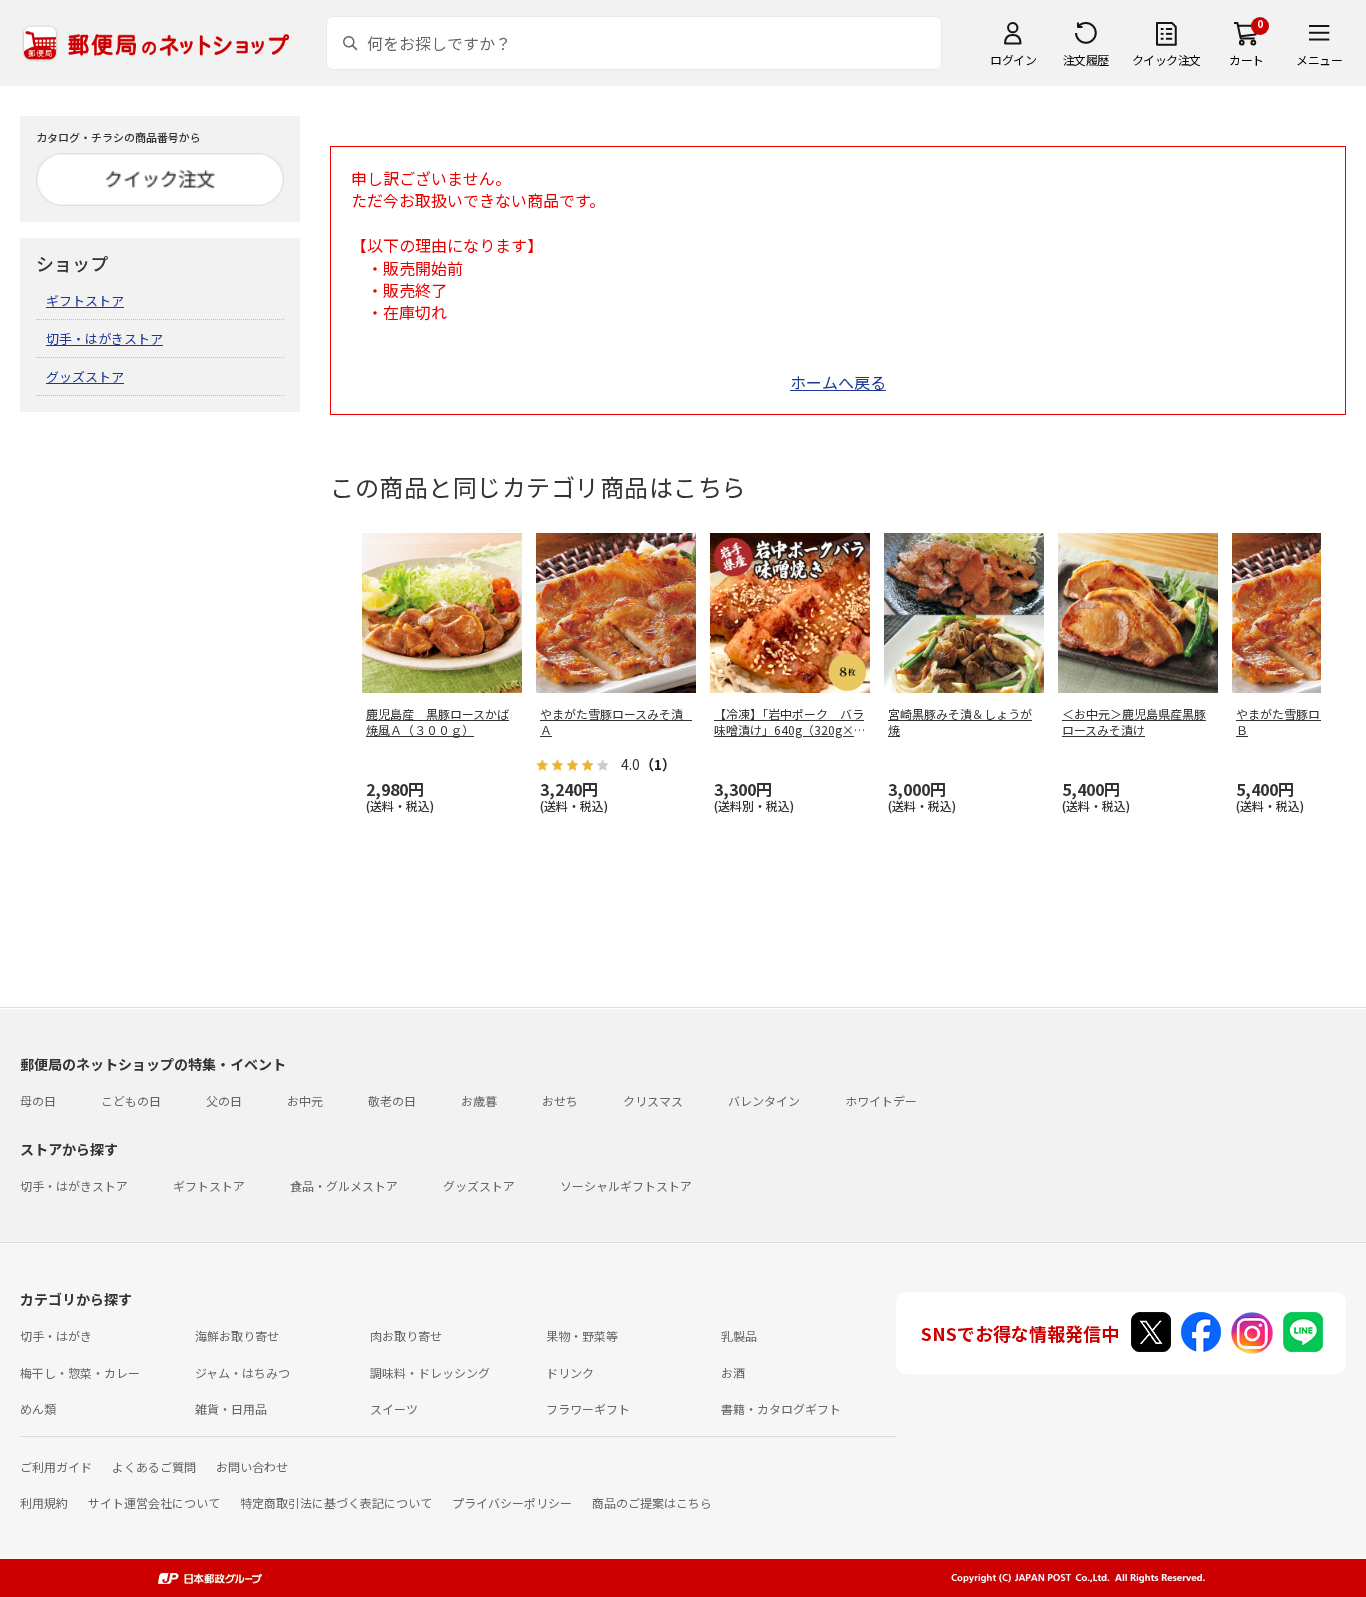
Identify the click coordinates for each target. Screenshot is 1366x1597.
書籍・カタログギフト (781, 1408)
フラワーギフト (588, 1408)
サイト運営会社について (154, 1502)
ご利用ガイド (56, 1466)
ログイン (1013, 59)
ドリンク (570, 1372)
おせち (560, 1100)
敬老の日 (392, 1100)
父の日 (224, 1100)
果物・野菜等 (582, 1335)
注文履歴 (1086, 59)
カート (1246, 59)
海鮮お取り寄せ (237, 1335)
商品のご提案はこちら (652, 1502)
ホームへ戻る (838, 382)
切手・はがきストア (104, 338)
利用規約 (44, 1502)
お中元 (305, 1100)
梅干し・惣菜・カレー (80, 1372)
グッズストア (85, 376)
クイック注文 (1166, 59)
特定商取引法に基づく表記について (336, 1502)
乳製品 (739, 1335)
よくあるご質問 (154, 1466)
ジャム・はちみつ (242, 1372)
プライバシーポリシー (512, 1502)
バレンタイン (764, 1100)
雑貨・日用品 (231, 1408)
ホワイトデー (881, 1100)
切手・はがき (56, 1335)
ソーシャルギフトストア (626, 1185)
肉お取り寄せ (406, 1335)
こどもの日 (131, 1100)
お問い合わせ (252, 1466)
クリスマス (653, 1100)
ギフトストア (85, 300)
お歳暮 (479, 1100)
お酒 (733, 1372)
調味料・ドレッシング (430, 1372)
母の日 (38, 1100)
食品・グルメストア (344, 1185)
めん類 (38, 1408)
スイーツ (394, 1408)
